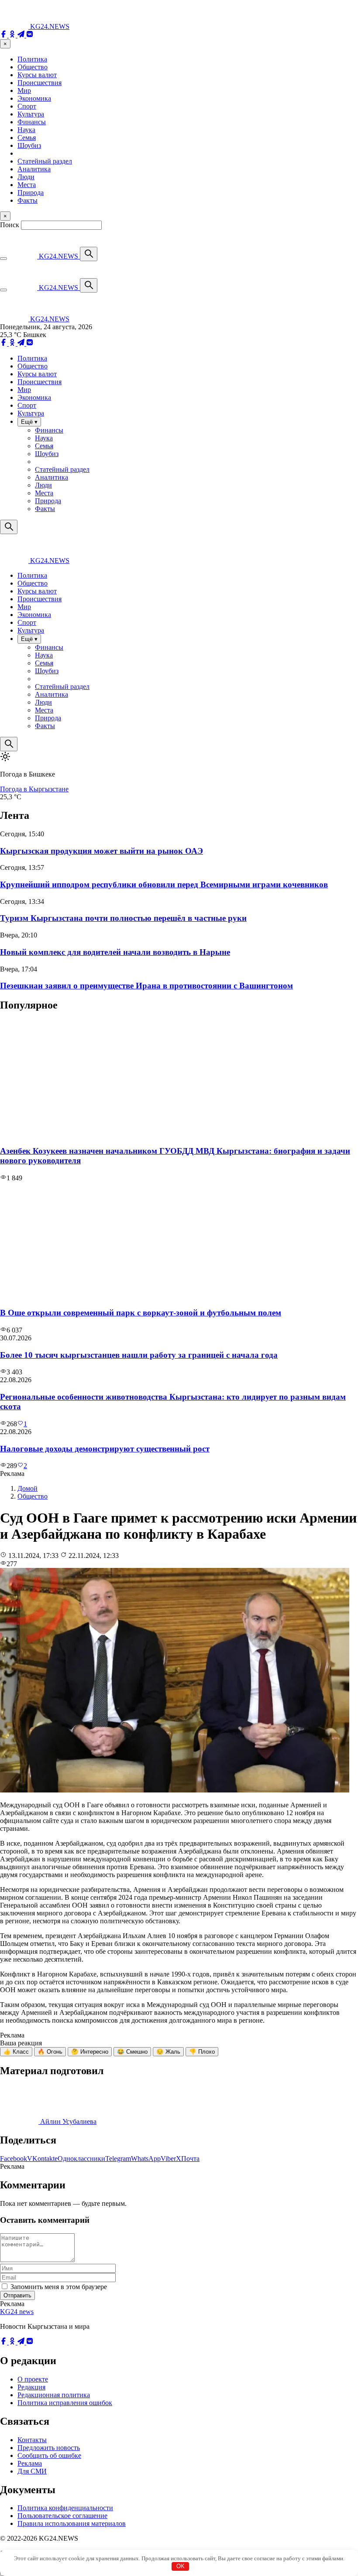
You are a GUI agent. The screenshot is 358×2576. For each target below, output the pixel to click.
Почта (190, 2159)
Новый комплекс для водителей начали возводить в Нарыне (115, 952)
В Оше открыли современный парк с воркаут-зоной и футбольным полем (141, 1313)
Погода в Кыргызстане (34, 789)
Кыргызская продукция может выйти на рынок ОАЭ (102, 851)
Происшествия (40, 83)
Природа (31, 193)
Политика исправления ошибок (65, 2403)
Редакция (31, 2387)
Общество (33, 67)
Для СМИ (32, 2471)
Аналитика (34, 169)
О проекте (33, 2379)
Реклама (30, 2463)
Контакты (32, 2440)
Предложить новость (49, 2448)
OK (181, 2566)
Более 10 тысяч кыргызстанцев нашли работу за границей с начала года (139, 1355)
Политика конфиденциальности (65, 2508)
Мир (24, 90)
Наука (26, 130)
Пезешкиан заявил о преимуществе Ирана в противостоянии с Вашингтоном (146, 986)
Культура (31, 114)
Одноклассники (81, 2159)
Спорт (27, 106)
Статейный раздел (45, 161)
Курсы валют (37, 75)
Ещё (29, 422)
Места (27, 185)
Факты (28, 200)
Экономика (34, 98)
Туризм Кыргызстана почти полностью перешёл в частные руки (123, 918)
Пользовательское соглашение (62, 2516)
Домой (28, 1488)
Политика (32, 59)
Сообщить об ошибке (49, 2455)
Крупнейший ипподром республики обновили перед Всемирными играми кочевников (164, 884)
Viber (168, 2159)
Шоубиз (29, 145)
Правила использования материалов (72, 2523)
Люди (26, 177)
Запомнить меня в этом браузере (59, 2287)
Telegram (118, 2159)
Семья (27, 138)
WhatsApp (146, 2159)
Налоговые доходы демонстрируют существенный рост (105, 1449)
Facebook (14, 2159)
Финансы (32, 122)
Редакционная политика (54, 2395)
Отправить (17, 2295)
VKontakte (42, 2159)
